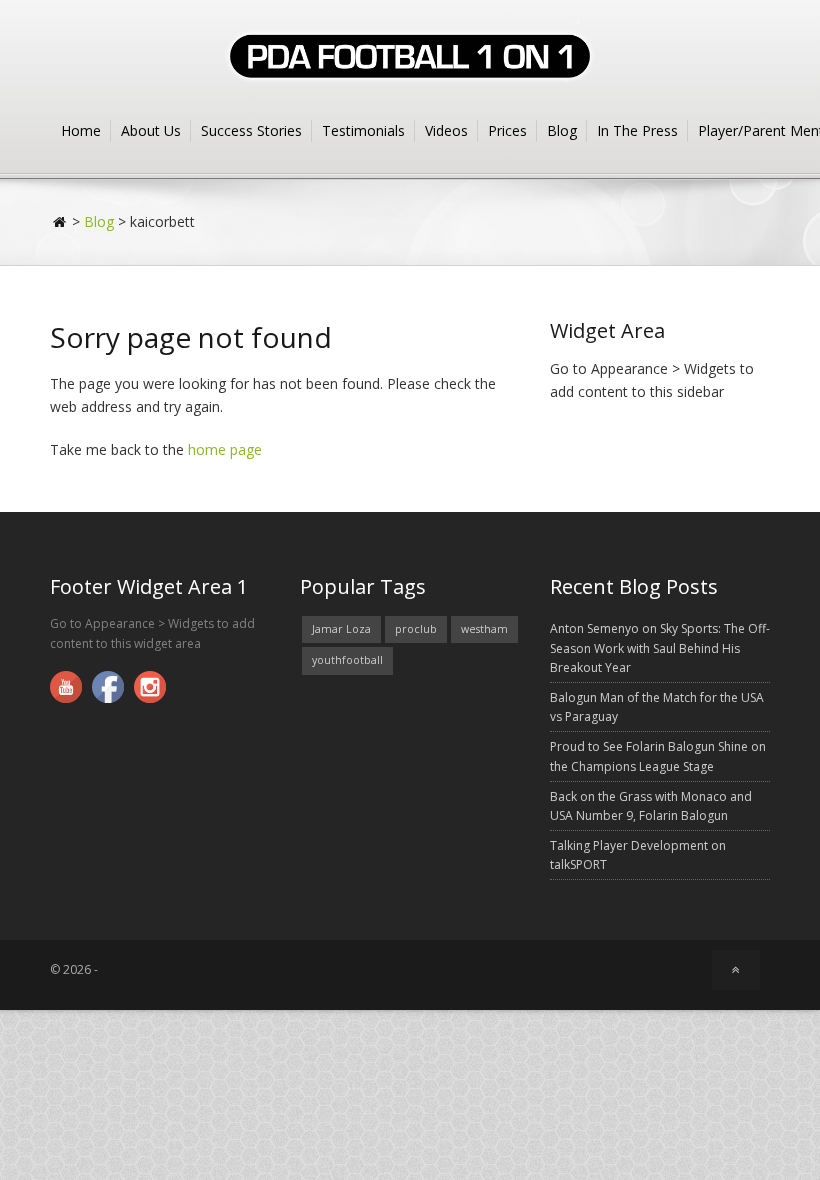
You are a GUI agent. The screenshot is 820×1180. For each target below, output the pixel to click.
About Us (151, 130)
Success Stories (251, 130)
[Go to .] (61, 221)
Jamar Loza (341, 629)
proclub (416, 629)
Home (81, 130)
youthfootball (347, 660)
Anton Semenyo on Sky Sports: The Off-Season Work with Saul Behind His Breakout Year (660, 647)
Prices (507, 130)
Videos (446, 130)
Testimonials (363, 130)
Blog (562, 130)
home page (225, 449)
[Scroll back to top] (736, 969)
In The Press (637, 130)
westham (484, 629)
